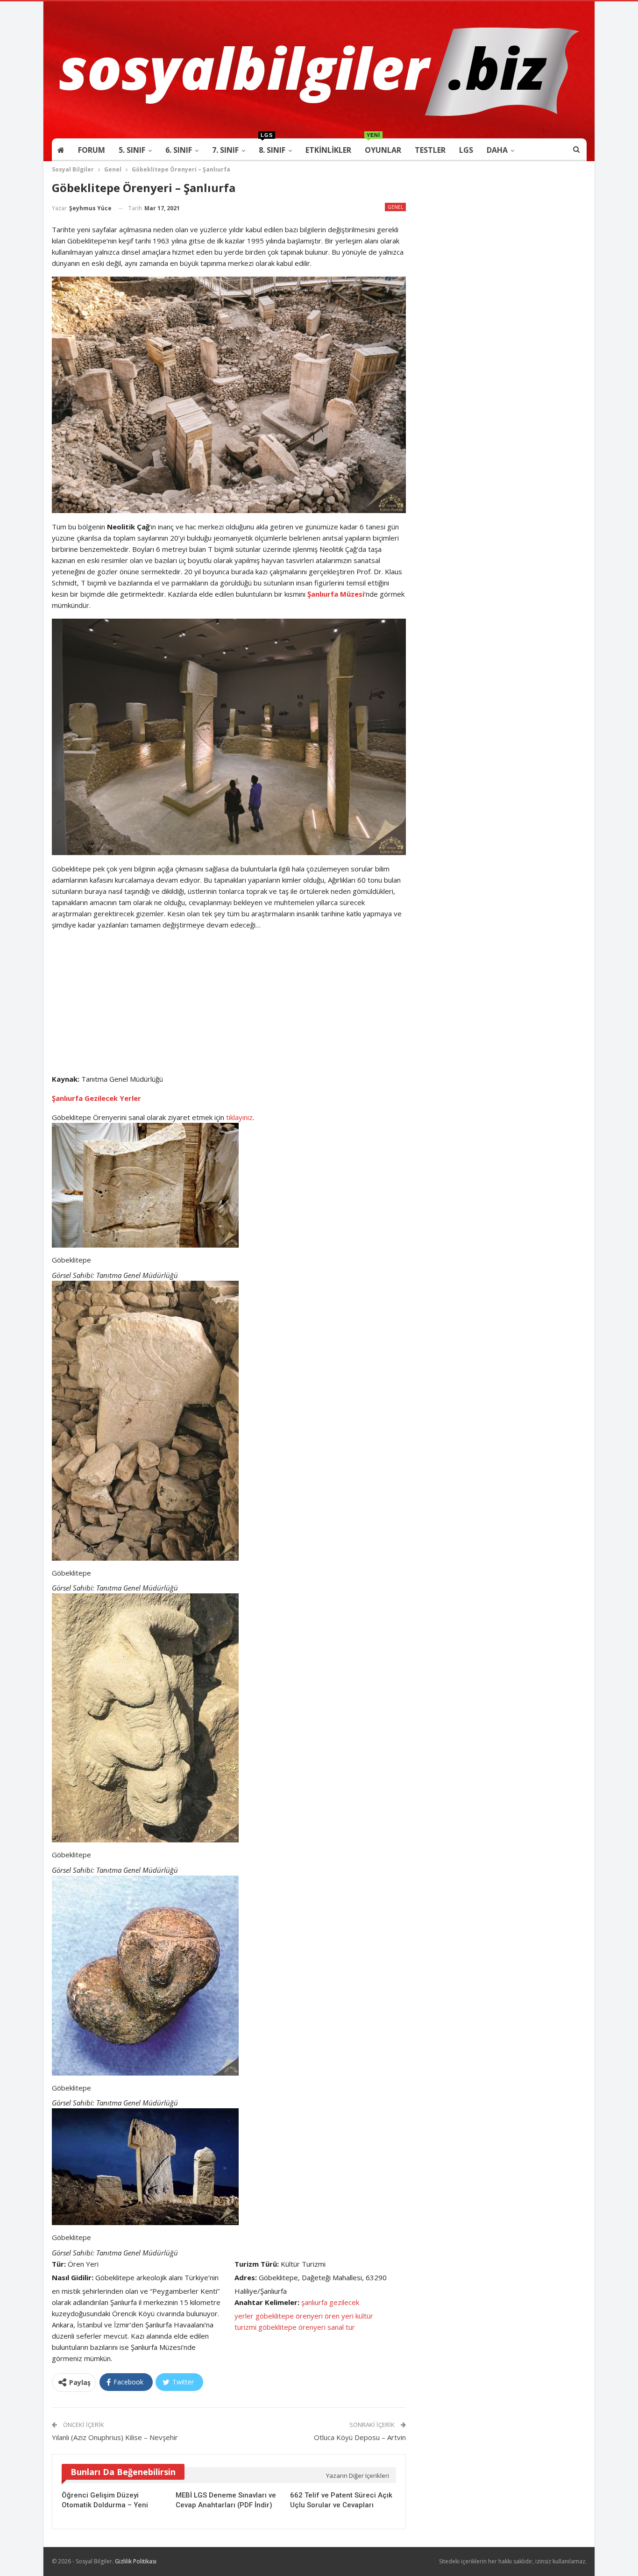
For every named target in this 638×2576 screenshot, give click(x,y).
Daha (497, 150)
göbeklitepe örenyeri (289, 2316)
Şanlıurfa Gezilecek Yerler (96, 1098)
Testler (430, 150)
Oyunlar (383, 147)
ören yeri (339, 2316)
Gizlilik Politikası (136, 2561)
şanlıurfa (314, 2302)
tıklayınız (239, 1117)
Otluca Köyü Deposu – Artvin (360, 2437)
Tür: (59, 2264)
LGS (466, 150)
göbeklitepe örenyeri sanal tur (307, 2327)
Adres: (246, 2277)
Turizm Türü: (257, 2264)
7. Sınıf (225, 150)
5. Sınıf (132, 150)
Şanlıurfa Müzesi (336, 594)
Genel (395, 207)
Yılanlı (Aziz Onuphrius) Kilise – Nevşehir (115, 2437)
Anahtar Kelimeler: (267, 2302)
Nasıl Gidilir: (73, 2277)
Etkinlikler (328, 150)
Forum (92, 150)
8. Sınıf (272, 147)
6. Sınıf (179, 150)
